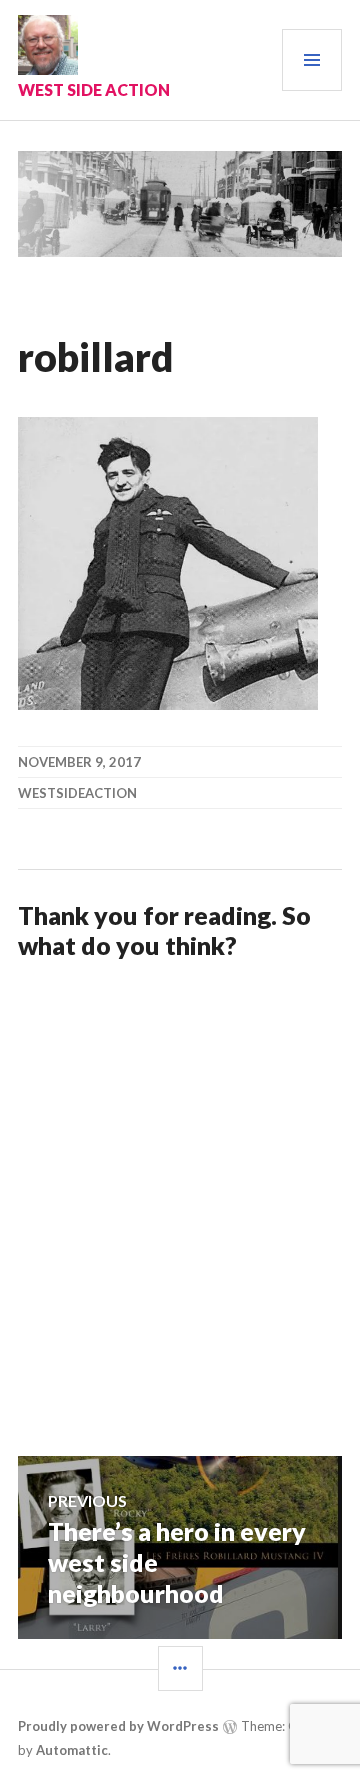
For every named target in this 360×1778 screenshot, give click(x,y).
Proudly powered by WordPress (118, 1726)
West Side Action (94, 89)
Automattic (72, 1750)
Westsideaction (77, 793)
